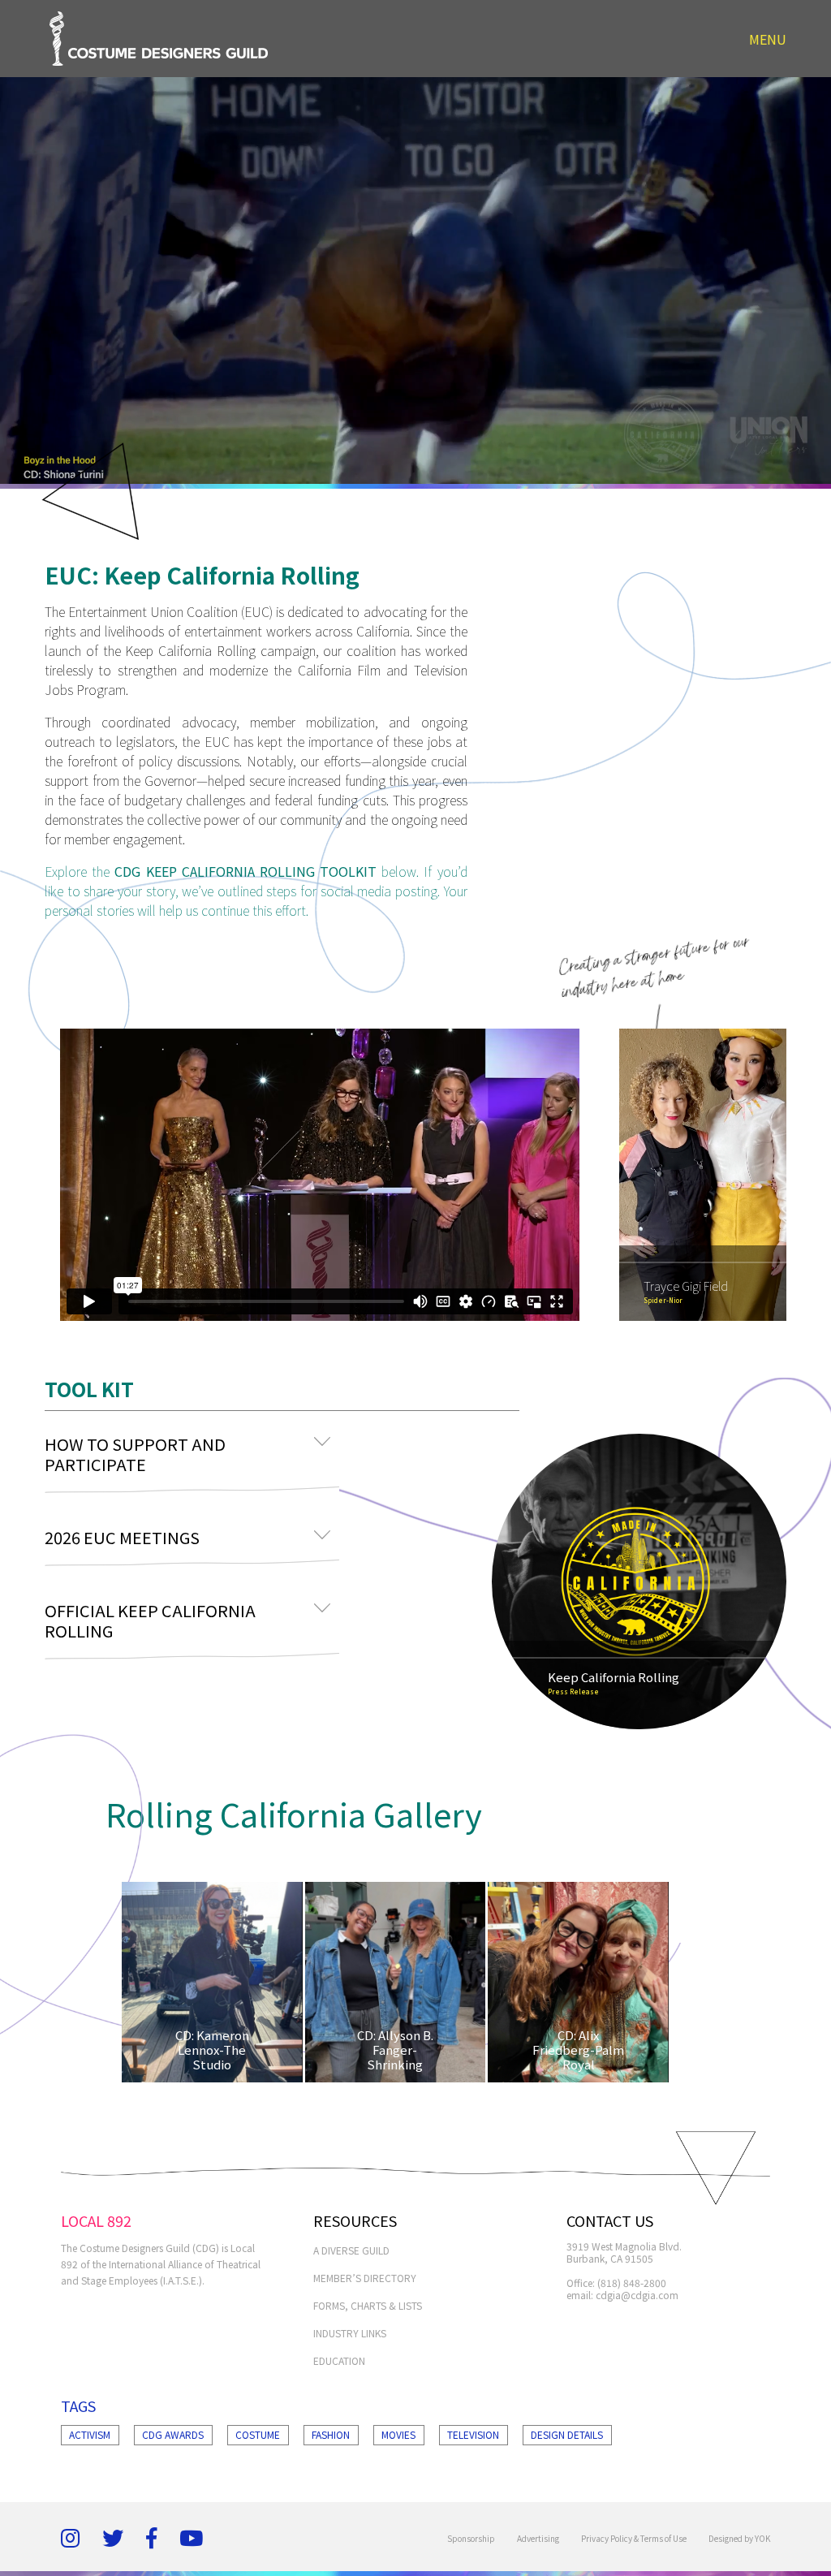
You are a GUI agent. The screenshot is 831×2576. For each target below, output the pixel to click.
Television (473, 2434)
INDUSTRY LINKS (350, 2333)
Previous (639, 1175)
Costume (258, 2434)
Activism (90, 2434)
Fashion (331, 2434)
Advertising (538, 2538)
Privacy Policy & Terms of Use (634, 2538)
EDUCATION (339, 2360)
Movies (398, 2434)
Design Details (567, 2434)
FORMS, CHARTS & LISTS (368, 2305)
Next (766, 1175)
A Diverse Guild (351, 2250)
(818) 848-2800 (632, 2283)
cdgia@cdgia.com (637, 2295)
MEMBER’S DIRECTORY (365, 2278)
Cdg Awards (173, 2434)
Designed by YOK (739, 2538)
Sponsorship (471, 2538)
